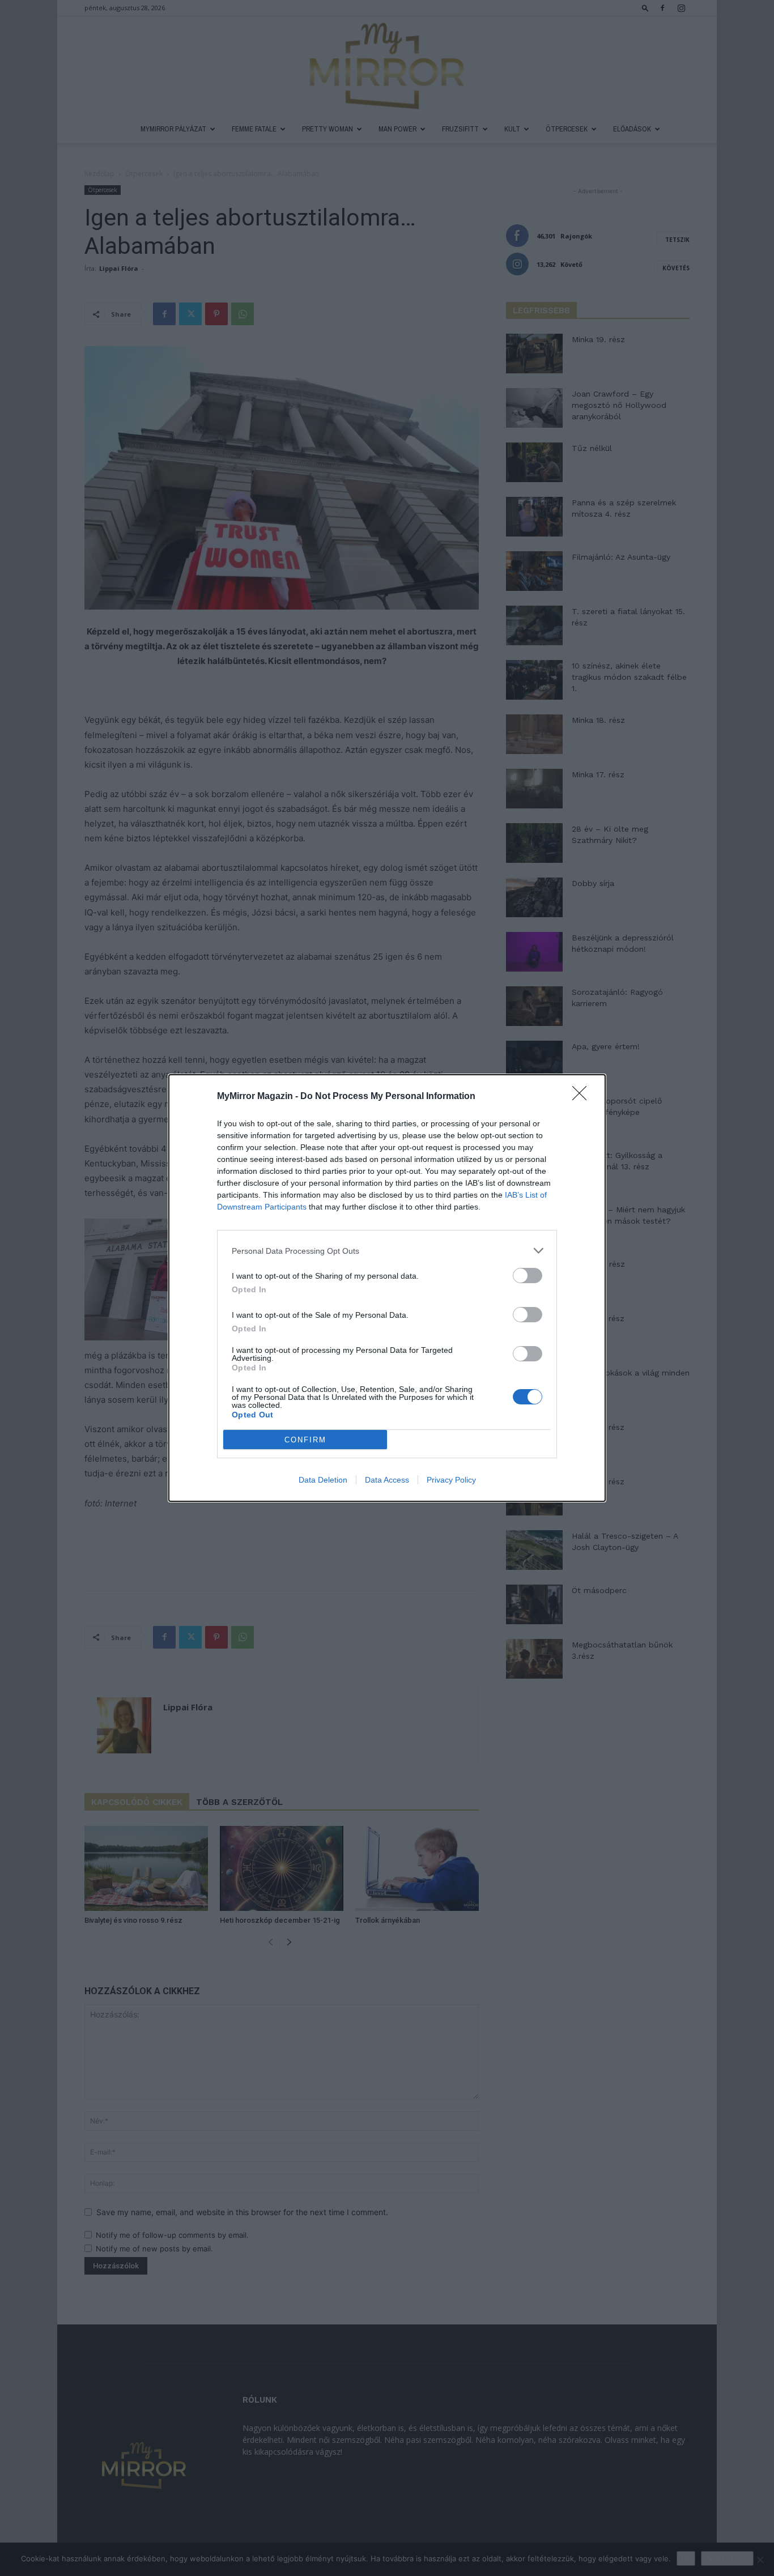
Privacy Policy (451, 1480)
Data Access (387, 1480)
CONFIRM (305, 1440)
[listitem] (387, 1251)
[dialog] (387, 1288)
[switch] (528, 1276)
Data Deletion (323, 1480)
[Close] (583, 1097)
